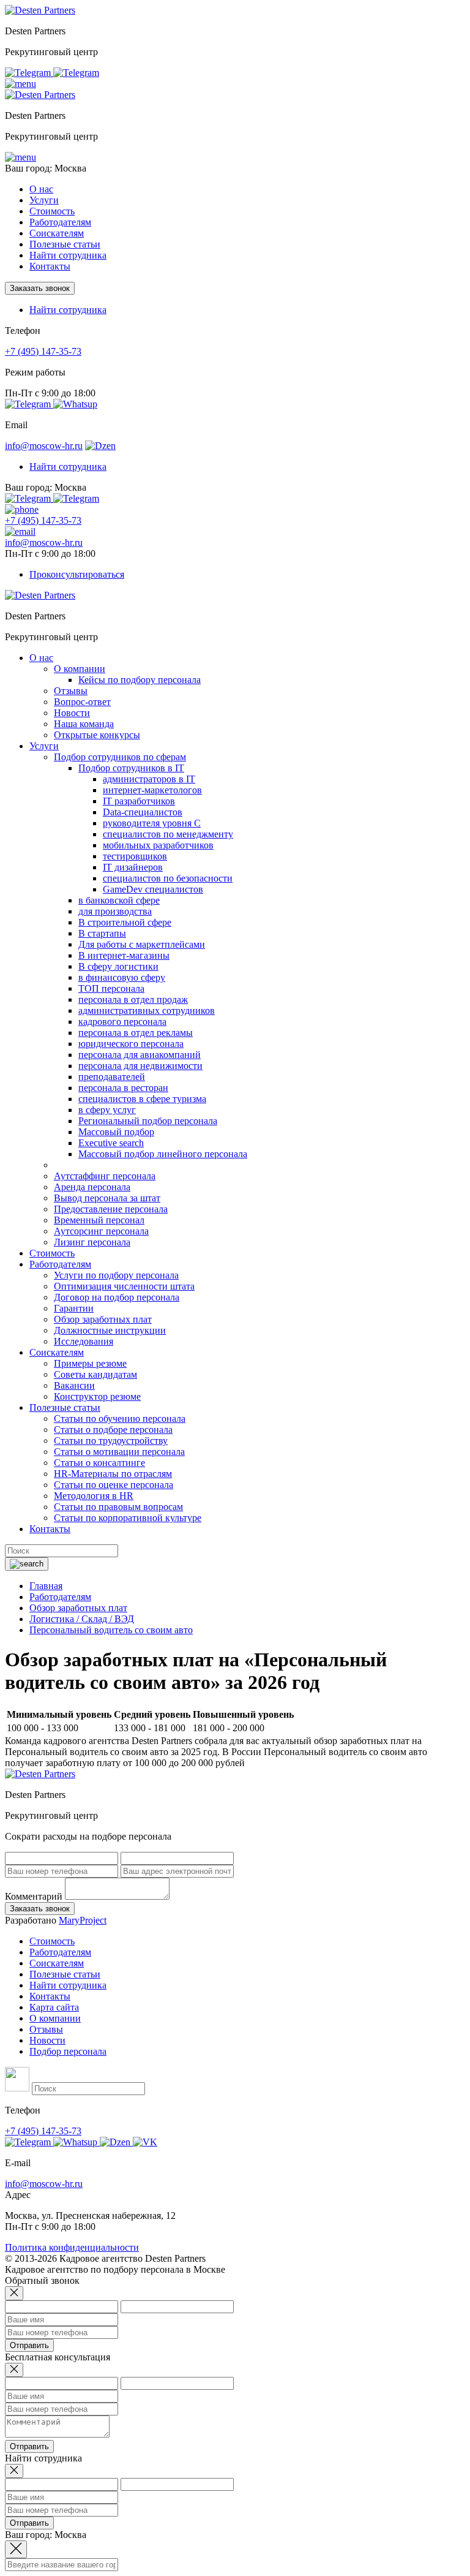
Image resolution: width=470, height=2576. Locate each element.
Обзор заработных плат (103, 1319)
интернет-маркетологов (152, 790)
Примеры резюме (90, 1363)
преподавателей (112, 1077)
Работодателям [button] (60, 222)
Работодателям (60, 1952)
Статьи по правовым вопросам (118, 1507)
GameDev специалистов (153, 889)
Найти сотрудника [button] (68, 310)
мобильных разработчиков (158, 845)
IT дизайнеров (133, 867)
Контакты (50, 266)
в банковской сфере (119, 900)
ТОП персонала (111, 988)
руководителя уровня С (152, 823)
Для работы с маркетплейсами (142, 944)
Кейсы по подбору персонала (140, 680)
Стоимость (52, 211)
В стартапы (102, 933)
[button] (21, 84)
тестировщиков (135, 856)
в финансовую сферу (122, 977)
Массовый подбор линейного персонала (163, 1154)
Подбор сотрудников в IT (131, 768)
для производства (115, 911)
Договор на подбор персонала (117, 1297)
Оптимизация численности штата (124, 1286)
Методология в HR (94, 1496)
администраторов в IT (149, 779)
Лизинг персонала (92, 1242)
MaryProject (83, 1920)
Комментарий (34, 1896)
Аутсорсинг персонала (101, 1231)
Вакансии (74, 1385)
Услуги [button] (44, 200)
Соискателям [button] (57, 233)
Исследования (84, 1341)
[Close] (14, 2293)
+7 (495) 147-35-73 (43, 351)
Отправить (29, 2345)
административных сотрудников (147, 1010)
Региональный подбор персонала (148, 1121)
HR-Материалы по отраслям (113, 1474)
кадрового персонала (122, 1022)
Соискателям (57, 1963)
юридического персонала (131, 1044)
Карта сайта (54, 2007)
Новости (72, 713)
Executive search (111, 1143)
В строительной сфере (125, 922)
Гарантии (74, 1308)
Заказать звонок (40, 288)
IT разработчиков (139, 801)
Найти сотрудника (68, 255)
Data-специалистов (143, 812)
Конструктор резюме (97, 1396)
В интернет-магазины (124, 955)
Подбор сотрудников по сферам (120, 757)
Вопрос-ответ (82, 702)
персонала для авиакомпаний (140, 1055)
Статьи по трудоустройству (111, 1441)
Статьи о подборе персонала (113, 1430)
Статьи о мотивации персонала (119, 1452)
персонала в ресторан (123, 1088)
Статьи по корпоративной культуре (128, 1518)
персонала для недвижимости (140, 1066)
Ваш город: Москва (46, 168)
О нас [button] (41, 189)
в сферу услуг (107, 1110)
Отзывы (71, 691)
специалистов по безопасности (168, 878)
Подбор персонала (68, 2051)
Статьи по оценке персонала (114, 1485)
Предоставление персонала (111, 1209)
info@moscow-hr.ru (44, 446)
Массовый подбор (116, 1132)
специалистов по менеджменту (168, 834)
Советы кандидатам (95, 1374)
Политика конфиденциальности (72, 2247)
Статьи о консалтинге (99, 1463)
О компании (80, 669)
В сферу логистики (118, 966)
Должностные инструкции (110, 1330)
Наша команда (84, 724)
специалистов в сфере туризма (142, 1099)
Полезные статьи (65, 1974)
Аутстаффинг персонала (105, 1176)
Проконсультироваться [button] (77, 574)
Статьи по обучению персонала (120, 1418)
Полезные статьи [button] (65, 244)
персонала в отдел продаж (133, 999)
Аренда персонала (92, 1187)
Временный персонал (99, 1220)
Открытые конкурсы (97, 735)
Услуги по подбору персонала (116, 1275)
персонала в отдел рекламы (136, 1033)
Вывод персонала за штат (107, 1198)
